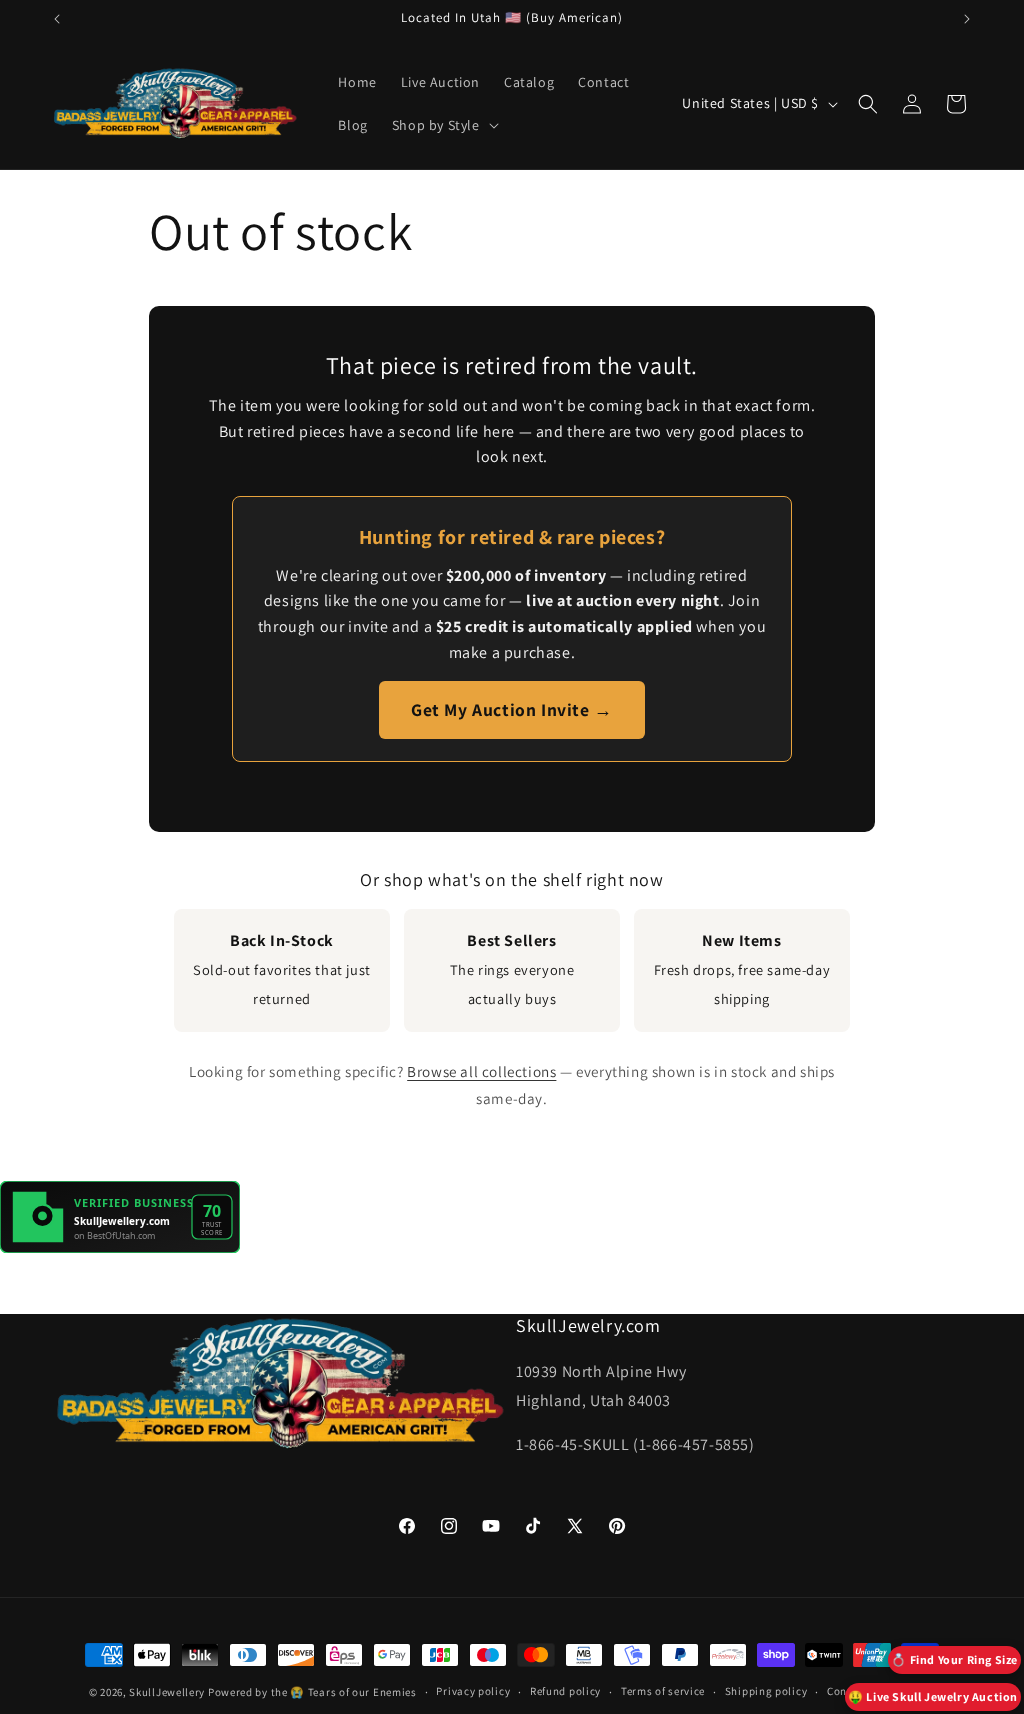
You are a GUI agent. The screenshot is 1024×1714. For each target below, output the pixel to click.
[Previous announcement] (57, 19)
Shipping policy (766, 1691)
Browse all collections (481, 1071)
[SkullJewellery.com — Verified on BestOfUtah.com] (120, 1247)
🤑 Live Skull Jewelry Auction (933, 1696)
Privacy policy (473, 1691)
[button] (443, 125)
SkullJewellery (167, 1692)
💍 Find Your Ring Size (954, 1659)
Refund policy (565, 1691)
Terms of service (663, 1691)
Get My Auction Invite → (512, 709)
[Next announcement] (967, 19)
